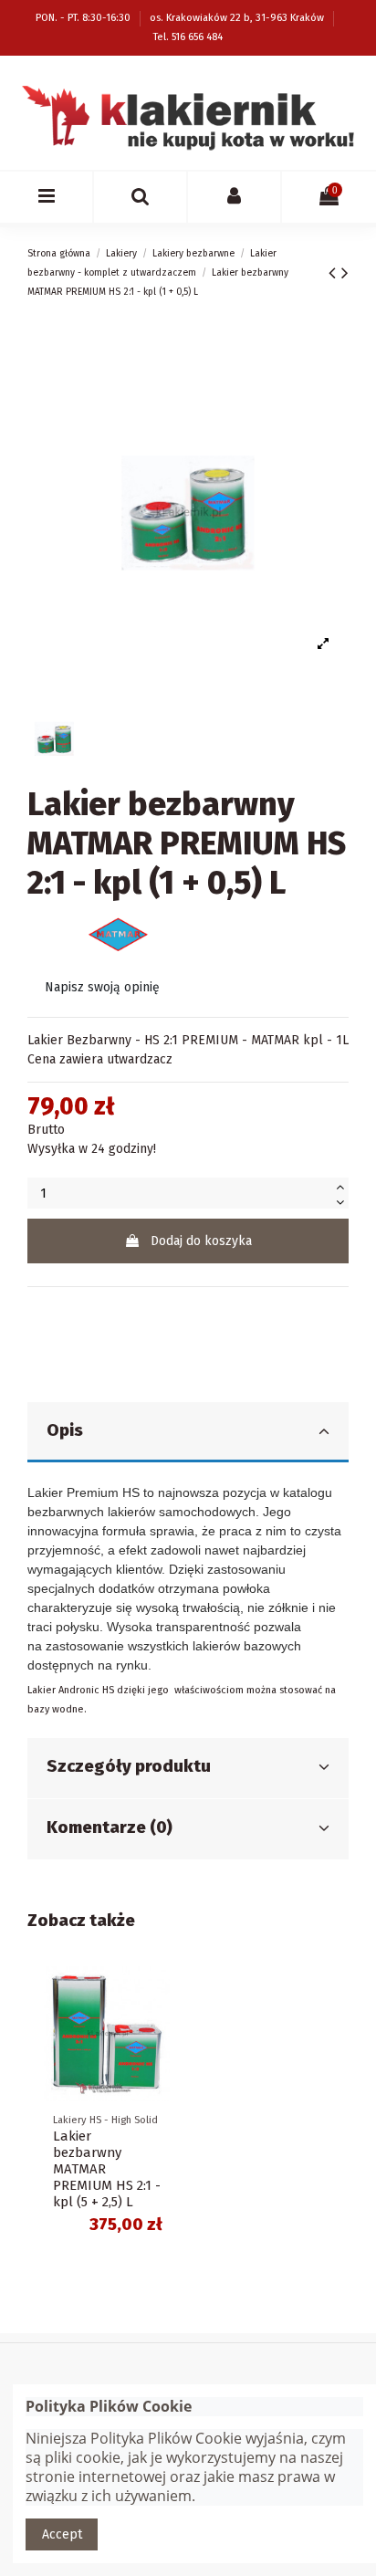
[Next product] (345, 273)
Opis (65, 1430)
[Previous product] (335, 273)
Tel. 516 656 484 (188, 37)
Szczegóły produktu (129, 1766)
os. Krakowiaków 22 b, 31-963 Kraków (238, 18)
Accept (62, 2534)
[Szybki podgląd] (162, 1994)
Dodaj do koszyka (201, 1241)
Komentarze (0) (110, 1827)
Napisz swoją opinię (102, 987)
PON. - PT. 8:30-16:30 (84, 18)
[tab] (188, 1433)
